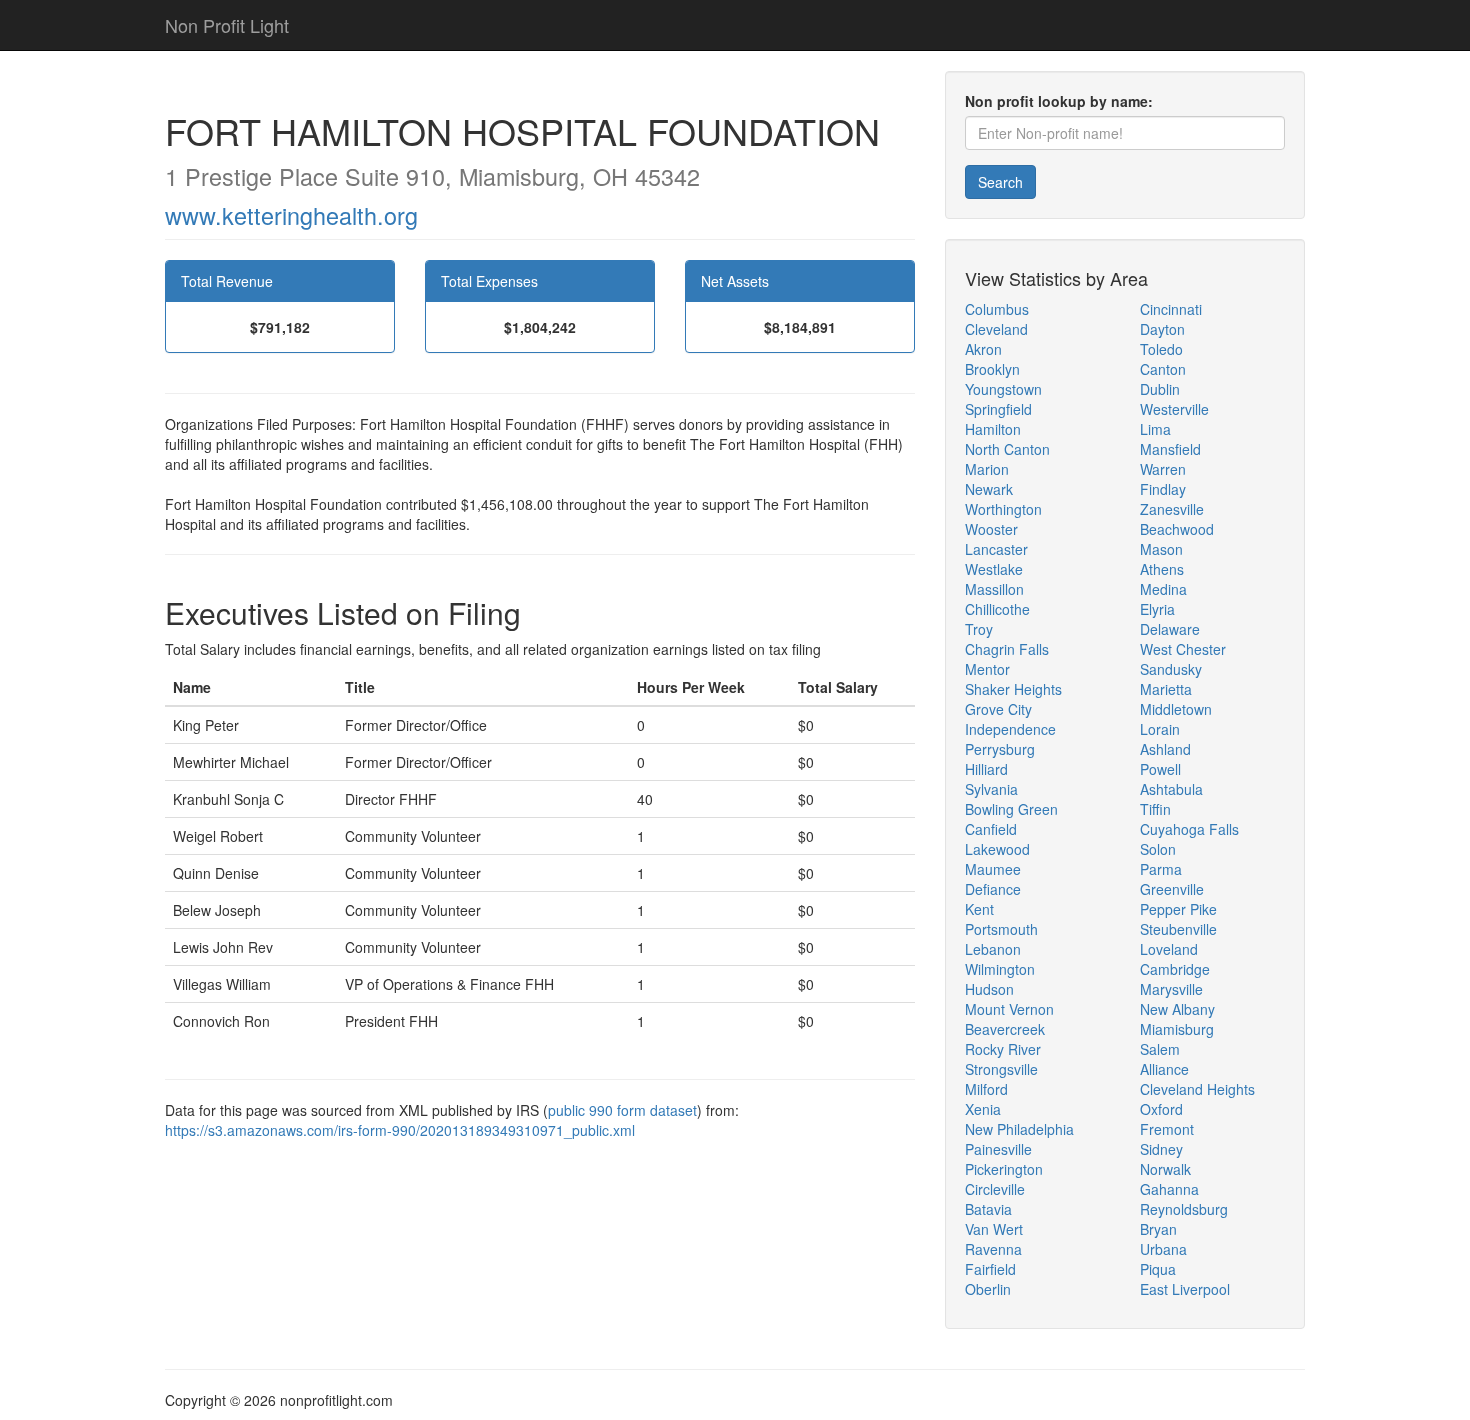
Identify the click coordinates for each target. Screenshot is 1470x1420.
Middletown (1176, 709)
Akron (983, 349)
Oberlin (988, 1289)
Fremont (1167, 1129)
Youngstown (1003, 389)
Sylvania (991, 789)
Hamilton (993, 429)
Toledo (1161, 349)
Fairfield (990, 1269)
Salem (1160, 1049)
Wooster (991, 529)
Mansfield (1170, 449)
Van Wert (994, 1229)
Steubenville (1178, 929)
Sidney (1161, 1149)
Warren (1163, 469)
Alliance (1164, 1069)
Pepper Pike (1178, 909)
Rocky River (1003, 1049)
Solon (1158, 849)
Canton (1163, 369)
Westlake (994, 569)
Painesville (998, 1149)
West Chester (1183, 649)
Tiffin (1155, 809)
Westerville (1174, 409)
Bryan (1158, 1229)
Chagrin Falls (1007, 649)
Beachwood (1177, 529)
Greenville (1172, 889)
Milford (986, 1089)
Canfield (991, 829)
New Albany (1177, 1009)
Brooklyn (992, 369)
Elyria (1157, 609)
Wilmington (1000, 969)
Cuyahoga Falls (1189, 829)
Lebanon (993, 949)
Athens (1162, 569)
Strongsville (1001, 1069)
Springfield (998, 409)
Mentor (987, 669)
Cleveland (996, 329)
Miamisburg (1177, 1029)
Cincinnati (1171, 309)
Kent (979, 909)
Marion (987, 469)
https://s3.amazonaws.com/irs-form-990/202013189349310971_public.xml (400, 1130)
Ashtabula (1171, 789)
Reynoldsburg (1184, 1209)
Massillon (994, 589)
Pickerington (1004, 1169)
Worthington (1003, 509)
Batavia (988, 1209)
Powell (1160, 769)
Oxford (1161, 1109)
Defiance (993, 889)
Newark (989, 489)
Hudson (989, 989)
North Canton (1007, 449)
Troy (979, 629)
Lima (1155, 429)
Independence (1010, 729)
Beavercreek (1005, 1029)
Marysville (1171, 989)
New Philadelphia (1019, 1129)
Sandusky (1171, 669)
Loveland (1169, 949)
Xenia (983, 1109)
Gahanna (1169, 1189)
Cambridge (1175, 969)
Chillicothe (997, 609)
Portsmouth (1001, 929)
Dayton (1162, 329)
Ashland (1165, 749)
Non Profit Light (227, 25)
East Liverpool (1185, 1289)
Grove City (998, 709)
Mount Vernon (1009, 1009)
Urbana (1163, 1249)
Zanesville (1172, 509)
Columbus (997, 309)
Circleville (995, 1189)
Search (1000, 182)
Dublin (1160, 389)
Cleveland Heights (1197, 1089)
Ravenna (993, 1249)
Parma (1161, 869)
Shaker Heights (1013, 689)
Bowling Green (1011, 809)
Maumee (993, 869)
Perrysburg (1000, 749)
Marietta (1166, 689)
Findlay (1163, 489)
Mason (1161, 549)
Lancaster (996, 549)
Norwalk (1165, 1169)
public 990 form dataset (622, 1110)
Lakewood (997, 849)
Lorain (1160, 729)
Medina (1163, 589)
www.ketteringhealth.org (291, 215)
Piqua (1158, 1269)
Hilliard (986, 769)
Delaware (1170, 629)
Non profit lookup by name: (1059, 101)
